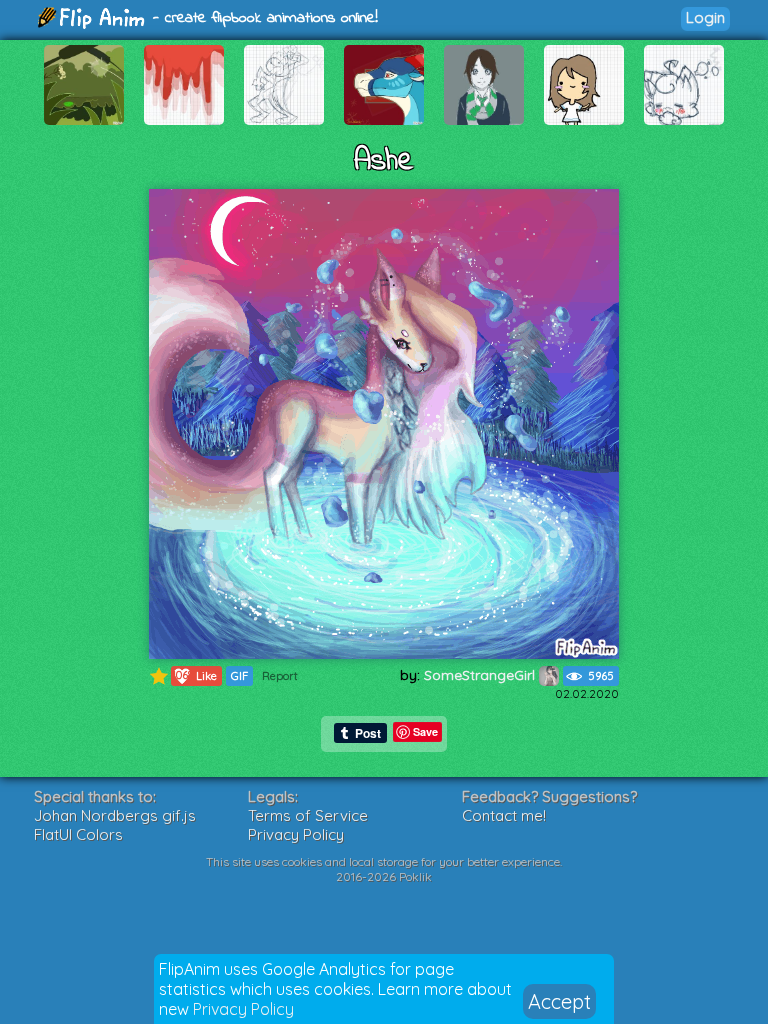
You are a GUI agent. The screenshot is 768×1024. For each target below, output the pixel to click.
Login (705, 17)
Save (425, 731)
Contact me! (504, 815)
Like (194, 675)
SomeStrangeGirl (481, 675)
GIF (239, 676)
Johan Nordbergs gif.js (115, 815)
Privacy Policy (243, 1009)
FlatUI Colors (78, 834)
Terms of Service (308, 815)
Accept (559, 1001)
